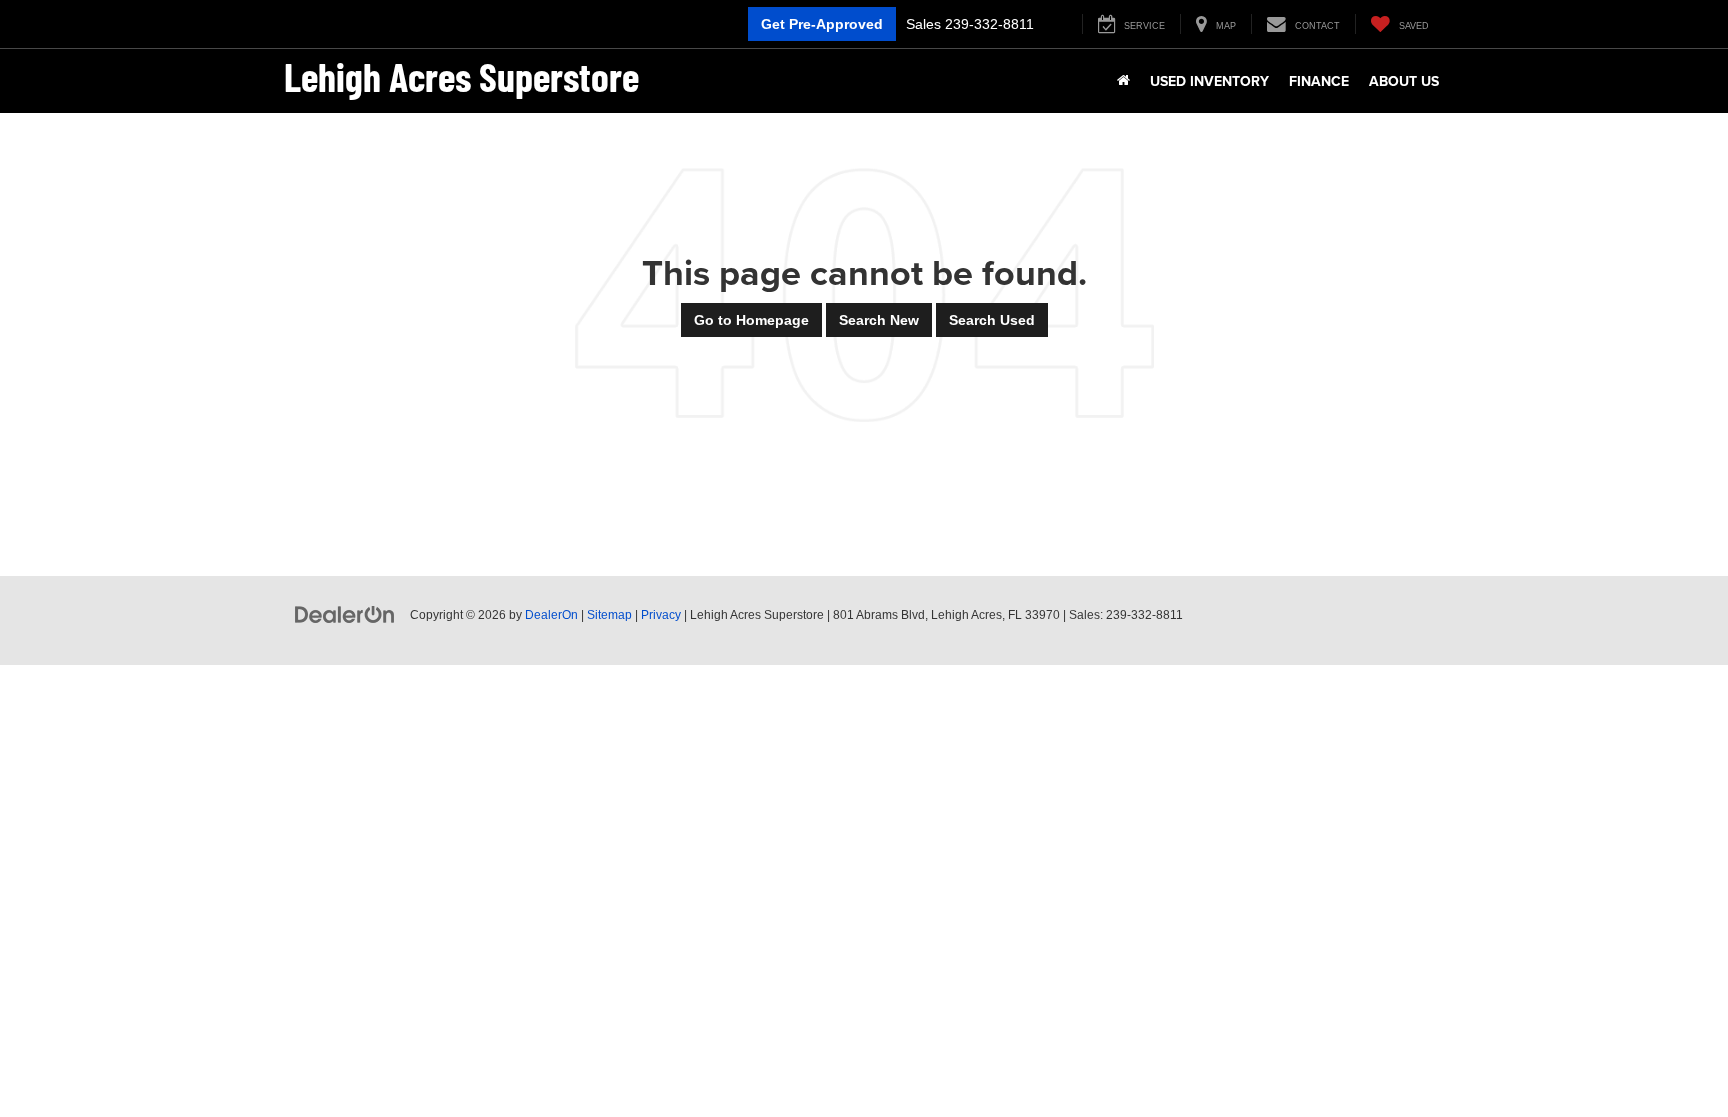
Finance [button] (1319, 81)
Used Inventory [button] (1209, 81)
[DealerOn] (345, 614)
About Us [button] (1404, 81)
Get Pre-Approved (822, 24)
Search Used (992, 320)
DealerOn (551, 615)
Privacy (661, 615)
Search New (879, 320)
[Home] (1123, 81)
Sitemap (609, 615)
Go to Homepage (751, 320)
